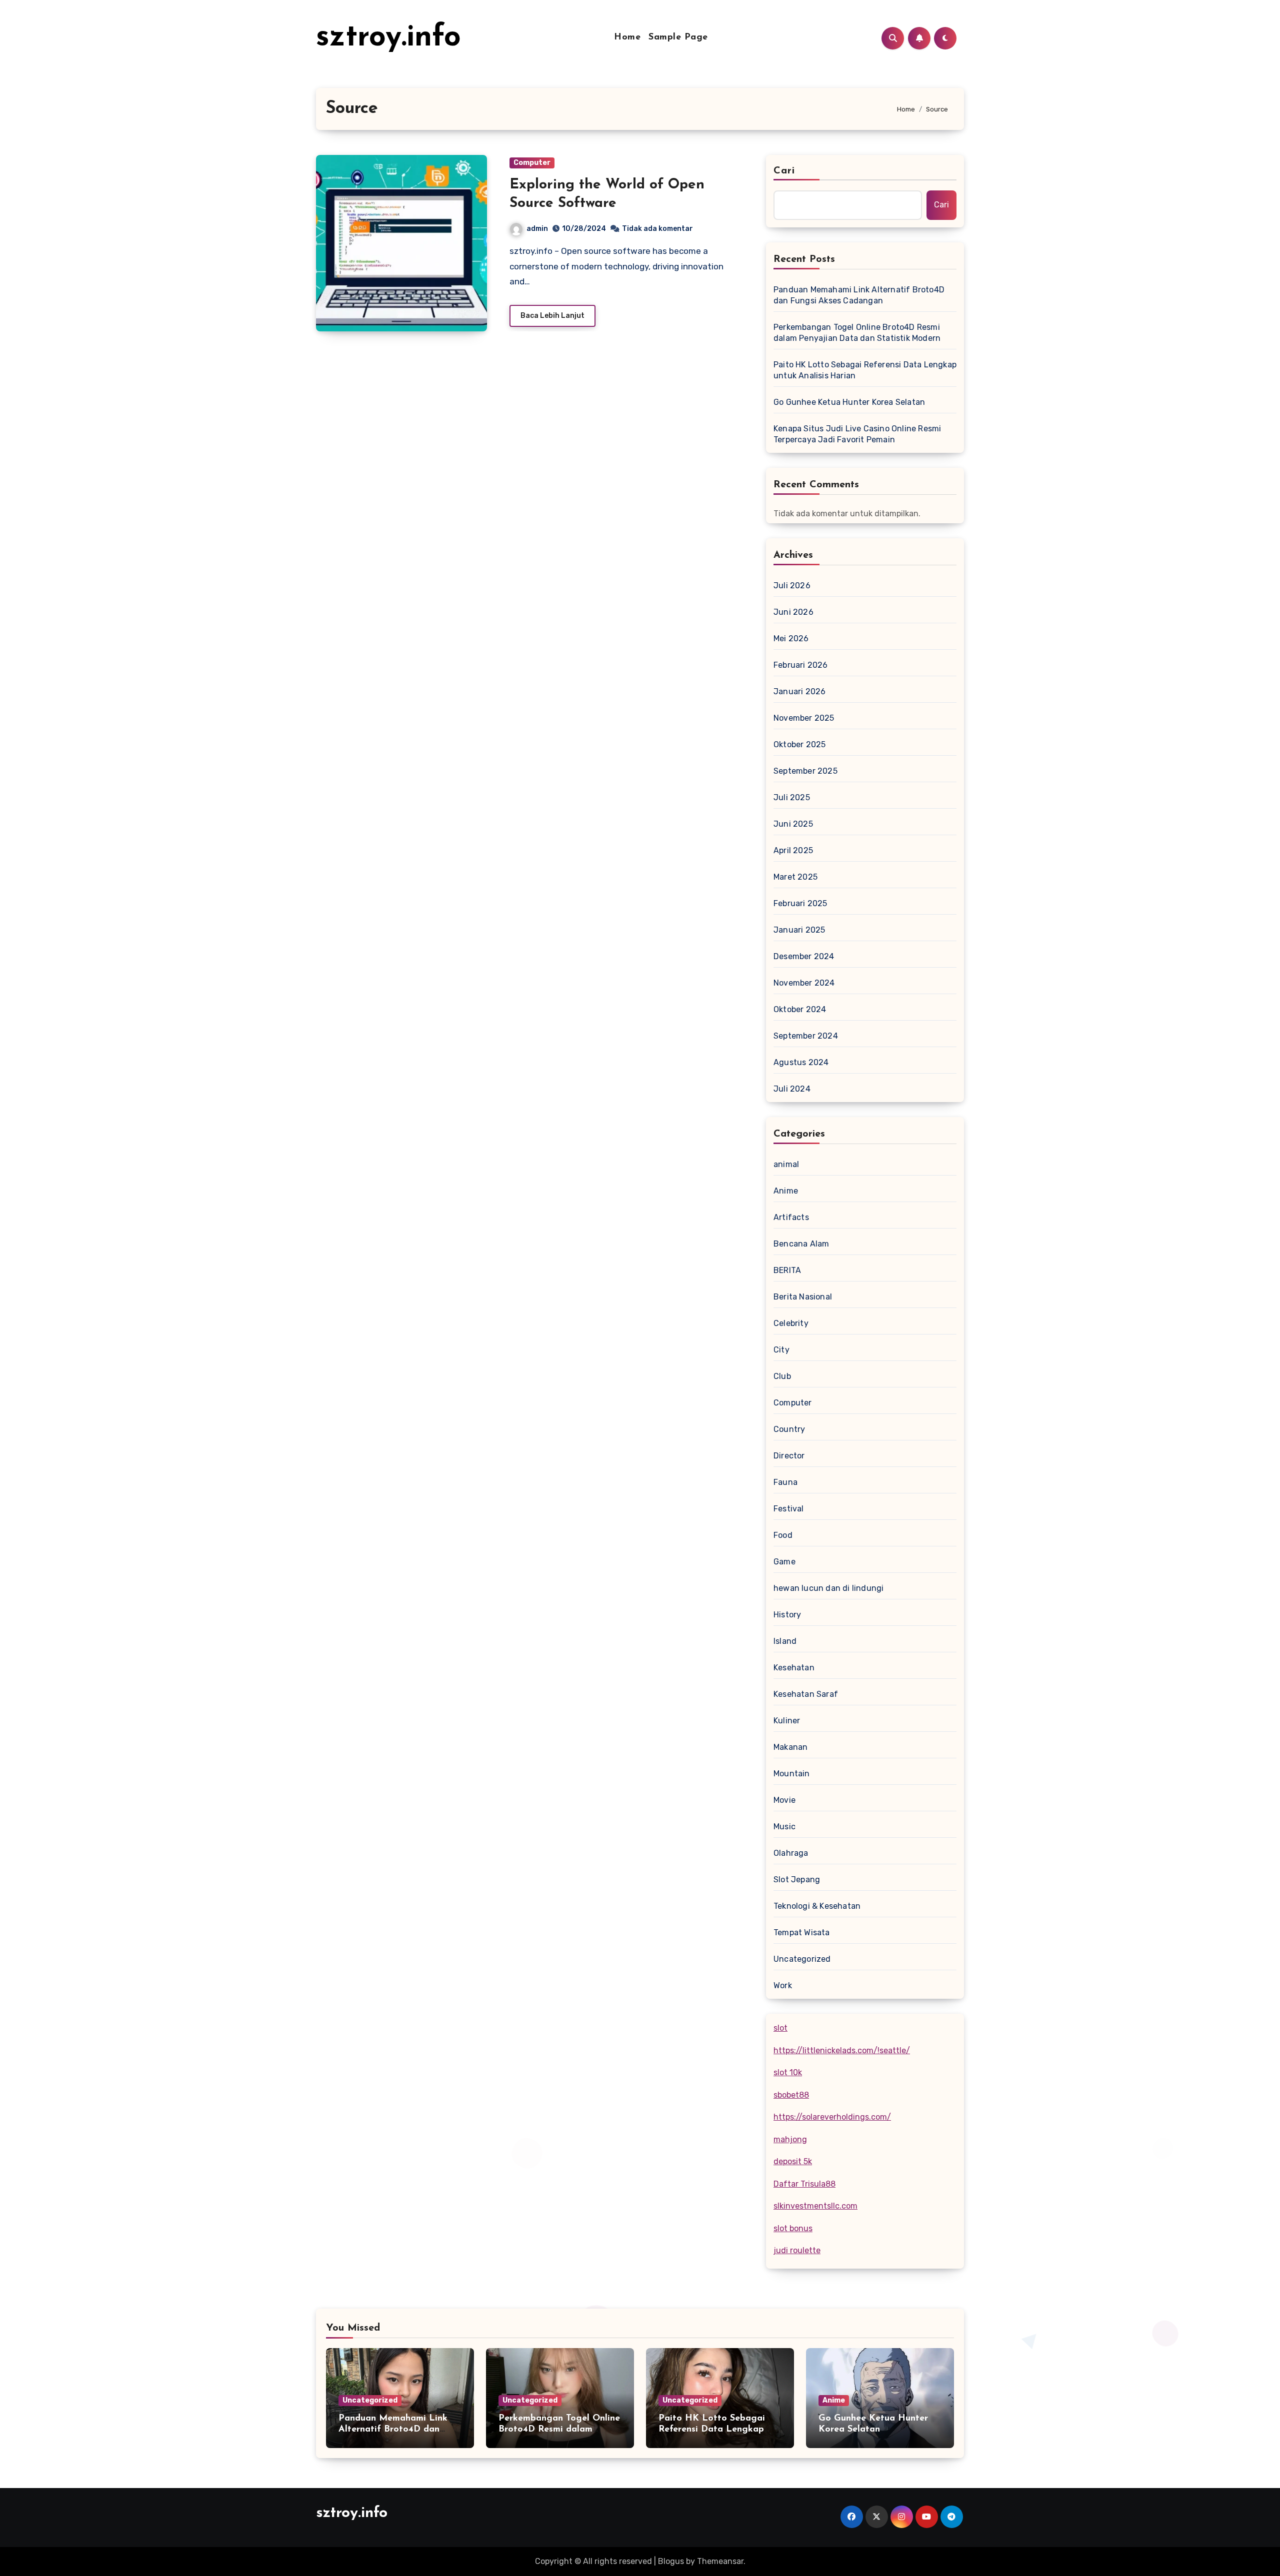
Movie (784, 1800)
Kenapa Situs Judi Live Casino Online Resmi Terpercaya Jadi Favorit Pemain (857, 434)
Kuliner (787, 1721)
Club (782, 1376)
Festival (789, 1509)
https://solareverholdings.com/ (832, 2117)
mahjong (790, 2139)
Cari (784, 171)
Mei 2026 (791, 639)
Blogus (671, 2561)
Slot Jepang (797, 1880)
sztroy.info (388, 38)
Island (785, 1641)
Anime (786, 1191)
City (781, 1350)
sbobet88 (791, 2095)
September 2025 (805, 771)
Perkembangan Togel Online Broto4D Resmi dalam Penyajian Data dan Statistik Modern (857, 333)
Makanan (790, 1747)
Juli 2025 (792, 797)
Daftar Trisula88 (804, 2184)
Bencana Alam (801, 1244)
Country (789, 1429)
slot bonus (793, 2228)
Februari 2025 (800, 903)
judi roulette (797, 2250)
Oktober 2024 (800, 1009)
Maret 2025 (795, 877)
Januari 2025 (799, 930)
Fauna (785, 1482)
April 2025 (793, 850)
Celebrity (791, 1323)
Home (627, 37)
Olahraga (791, 1853)
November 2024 (804, 983)
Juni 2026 (793, 612)
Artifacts (791, 1217)
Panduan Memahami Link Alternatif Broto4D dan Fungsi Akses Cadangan (859, 295)
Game (784, 1562)
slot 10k (788, 2072)
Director (789, 1456)
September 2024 (806, 1036)
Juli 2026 (792, 586)
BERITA (787, 1270)
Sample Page (678, 37)
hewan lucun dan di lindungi (828, 1588)
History (787, 1615)
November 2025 (804, 718)
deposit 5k (793, 2161)
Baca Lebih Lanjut (552, 316)
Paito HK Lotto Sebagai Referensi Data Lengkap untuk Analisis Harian (865, 370)
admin (537, 229)
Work (783, 1985)
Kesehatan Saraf (806, 1694)
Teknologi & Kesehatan (817, 1906)
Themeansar (720, 2561)
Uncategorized (802, 1959)
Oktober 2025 (799, 744)
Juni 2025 (793, 824)
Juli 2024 (792, 1089)
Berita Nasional (803, 1297)
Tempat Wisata (802, 1932)
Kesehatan (794, 1668)
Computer (532, 163)
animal (786, 1164)
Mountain (792, 1774)
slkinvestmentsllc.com (815, 2206)
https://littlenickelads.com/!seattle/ (842, 2050)
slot (780, 2028)
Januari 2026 (799, 691)
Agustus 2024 (801, 1062)
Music (784, 1827)
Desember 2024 (804, 956)
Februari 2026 (801, 665)
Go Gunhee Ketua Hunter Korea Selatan (849, 402)
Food (783, 1535)
